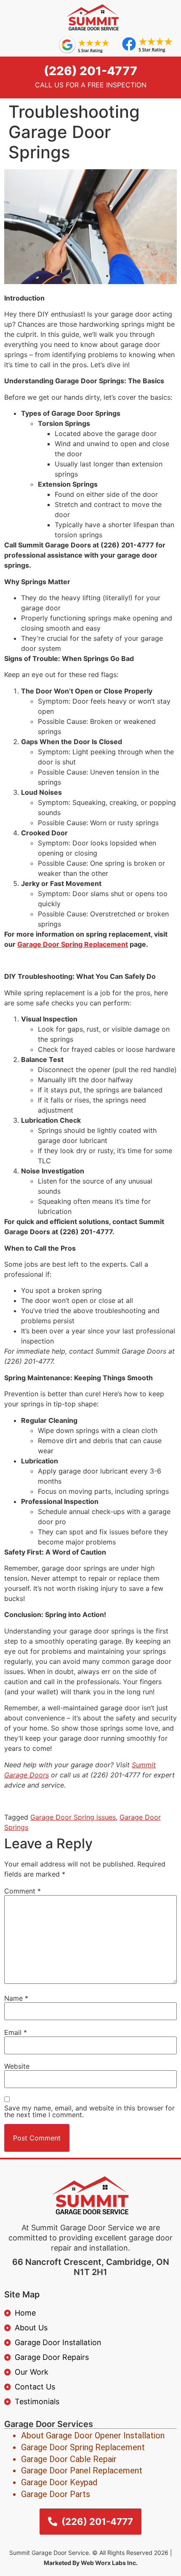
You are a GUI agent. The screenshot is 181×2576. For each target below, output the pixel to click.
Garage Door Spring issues (73, 1817)
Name (16, 1998)
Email (16, 2032)
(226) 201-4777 (90, 71)
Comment (23, 1891)
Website (17, 2066)
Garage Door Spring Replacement (73, 944)
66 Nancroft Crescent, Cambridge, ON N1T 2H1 (91, 2267)
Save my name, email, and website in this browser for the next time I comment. (89, 2111)
